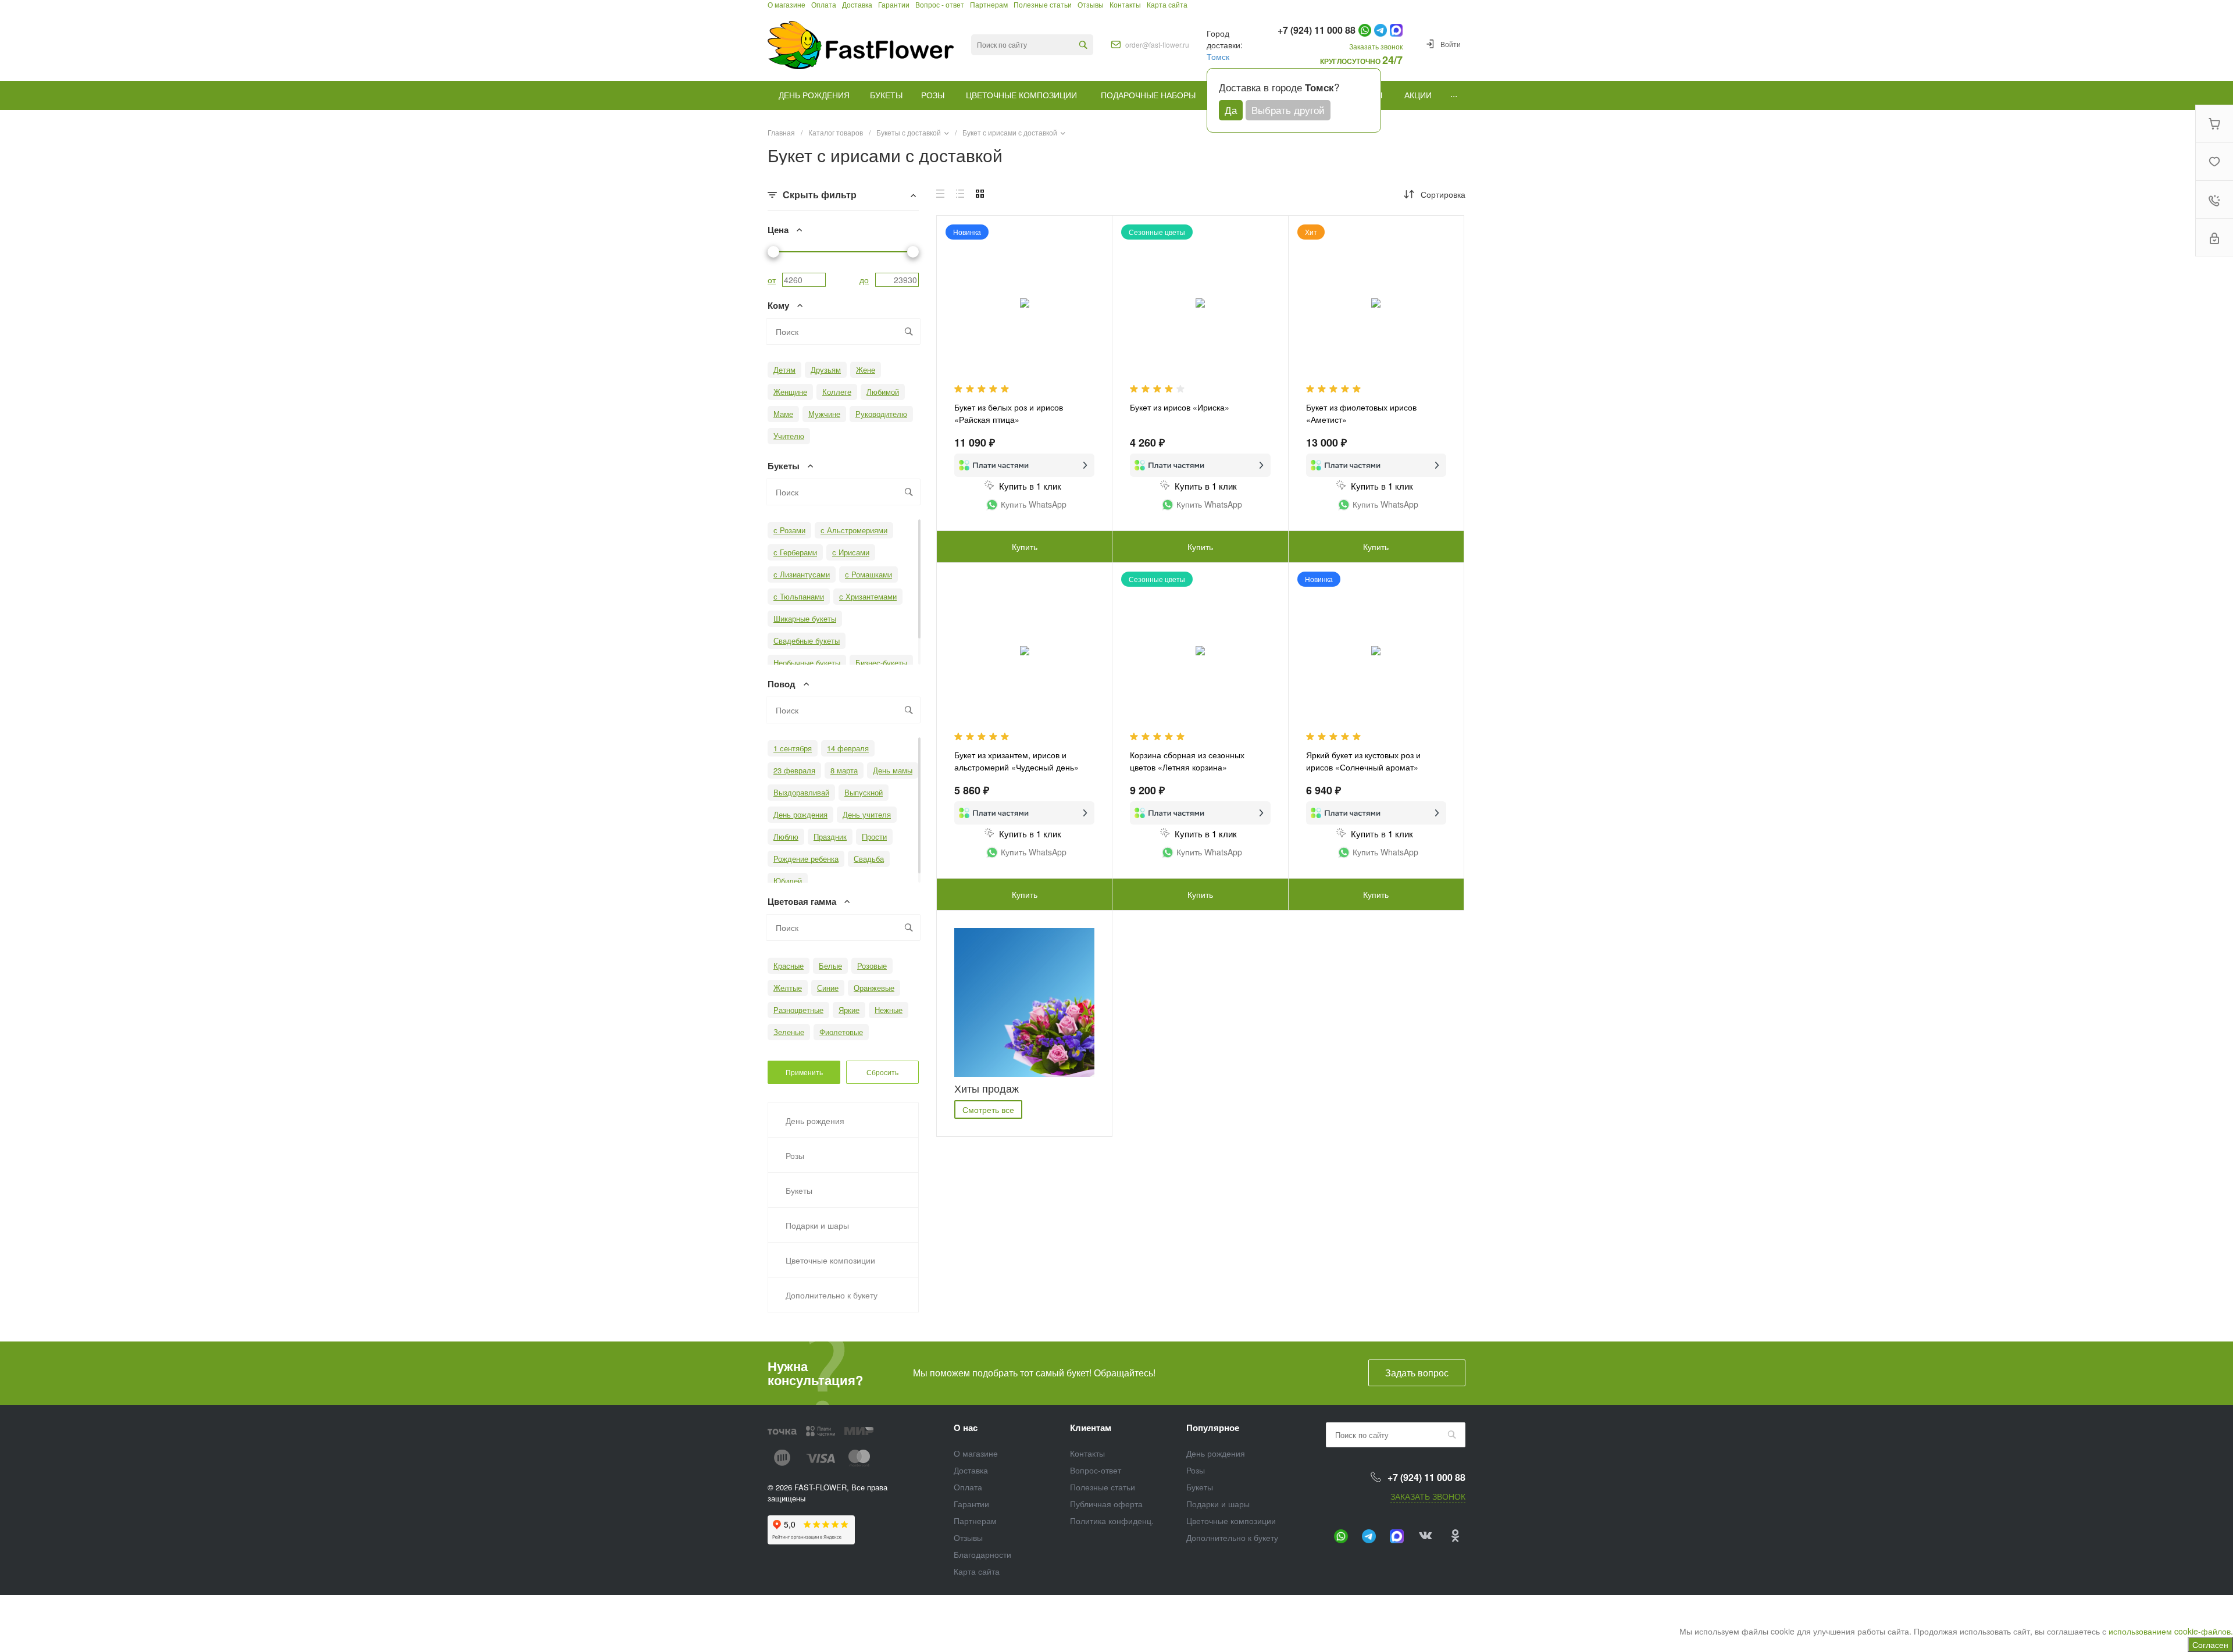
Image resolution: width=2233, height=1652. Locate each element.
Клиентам (1091, 1428)
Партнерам (975, 1521)
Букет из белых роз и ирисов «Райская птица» (1009, 413)
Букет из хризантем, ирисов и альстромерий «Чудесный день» (1016, 761)
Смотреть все (988, 1109)
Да (1231, 110)
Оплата (968, 1487)
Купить (1025, 547)
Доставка (971, 1470)
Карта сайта (977, 1571)
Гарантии (971, 1504)
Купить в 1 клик (1030, 486)
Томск (1218, 56)
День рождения (1216, 1453)
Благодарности (982, 1554)
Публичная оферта (1106, 1504)
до (864, 280)
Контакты (1087, 1453)
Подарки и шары (1218, 1504)
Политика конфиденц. (1112, 1521)
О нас (966, 1428)
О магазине (976, 1453)
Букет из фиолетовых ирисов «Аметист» (1361, 413)
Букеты (1200, 1487)
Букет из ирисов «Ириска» (1180, 407)
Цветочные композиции (1231, 1521)
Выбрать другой (1288, 110)
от (772, 280)
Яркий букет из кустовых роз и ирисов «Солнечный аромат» (1363, 761)
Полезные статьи (1103, 1487)
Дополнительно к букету (1232, 1537)
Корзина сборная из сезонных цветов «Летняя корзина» (1187, 761)
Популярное (1213, 1428)
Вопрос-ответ (1096, 1470)
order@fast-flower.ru (1157, 45)
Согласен (2210, 1644)
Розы (1196, 1470)
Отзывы (968, 1537)
